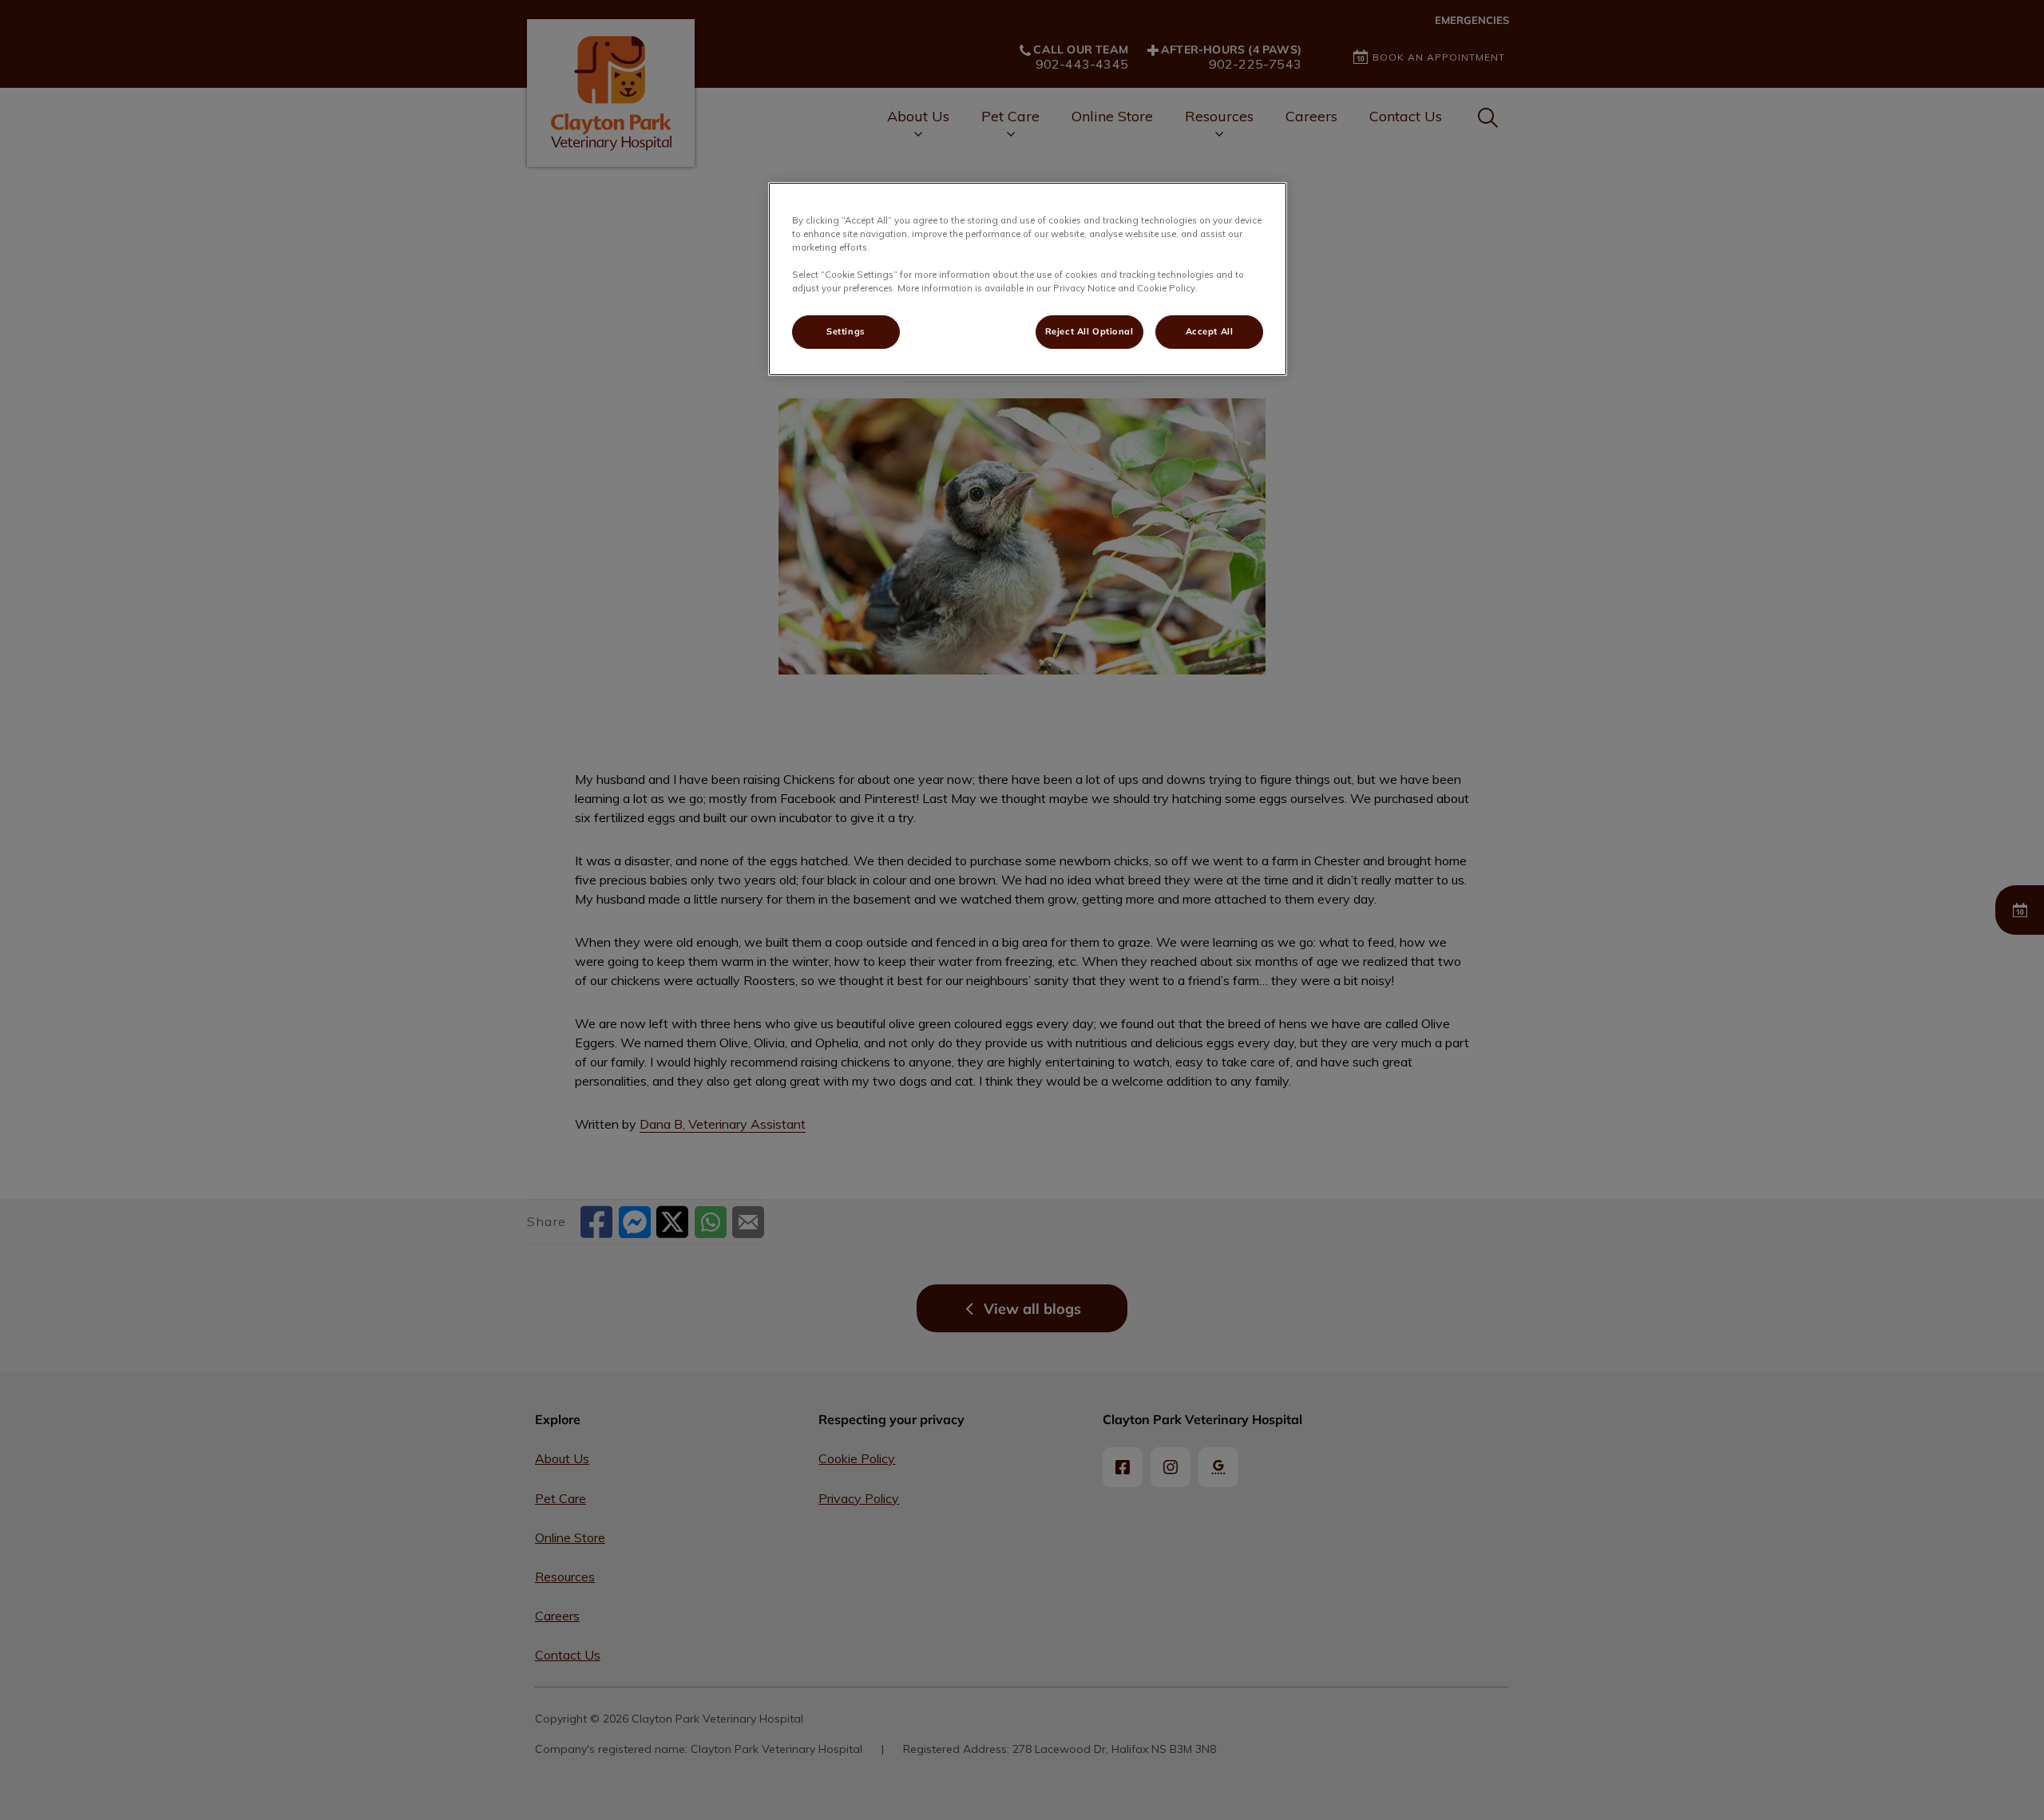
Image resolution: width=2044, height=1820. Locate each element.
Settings (846, 331)
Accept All (1210, 331)
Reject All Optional (1089, 331)
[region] (1028, 279)
